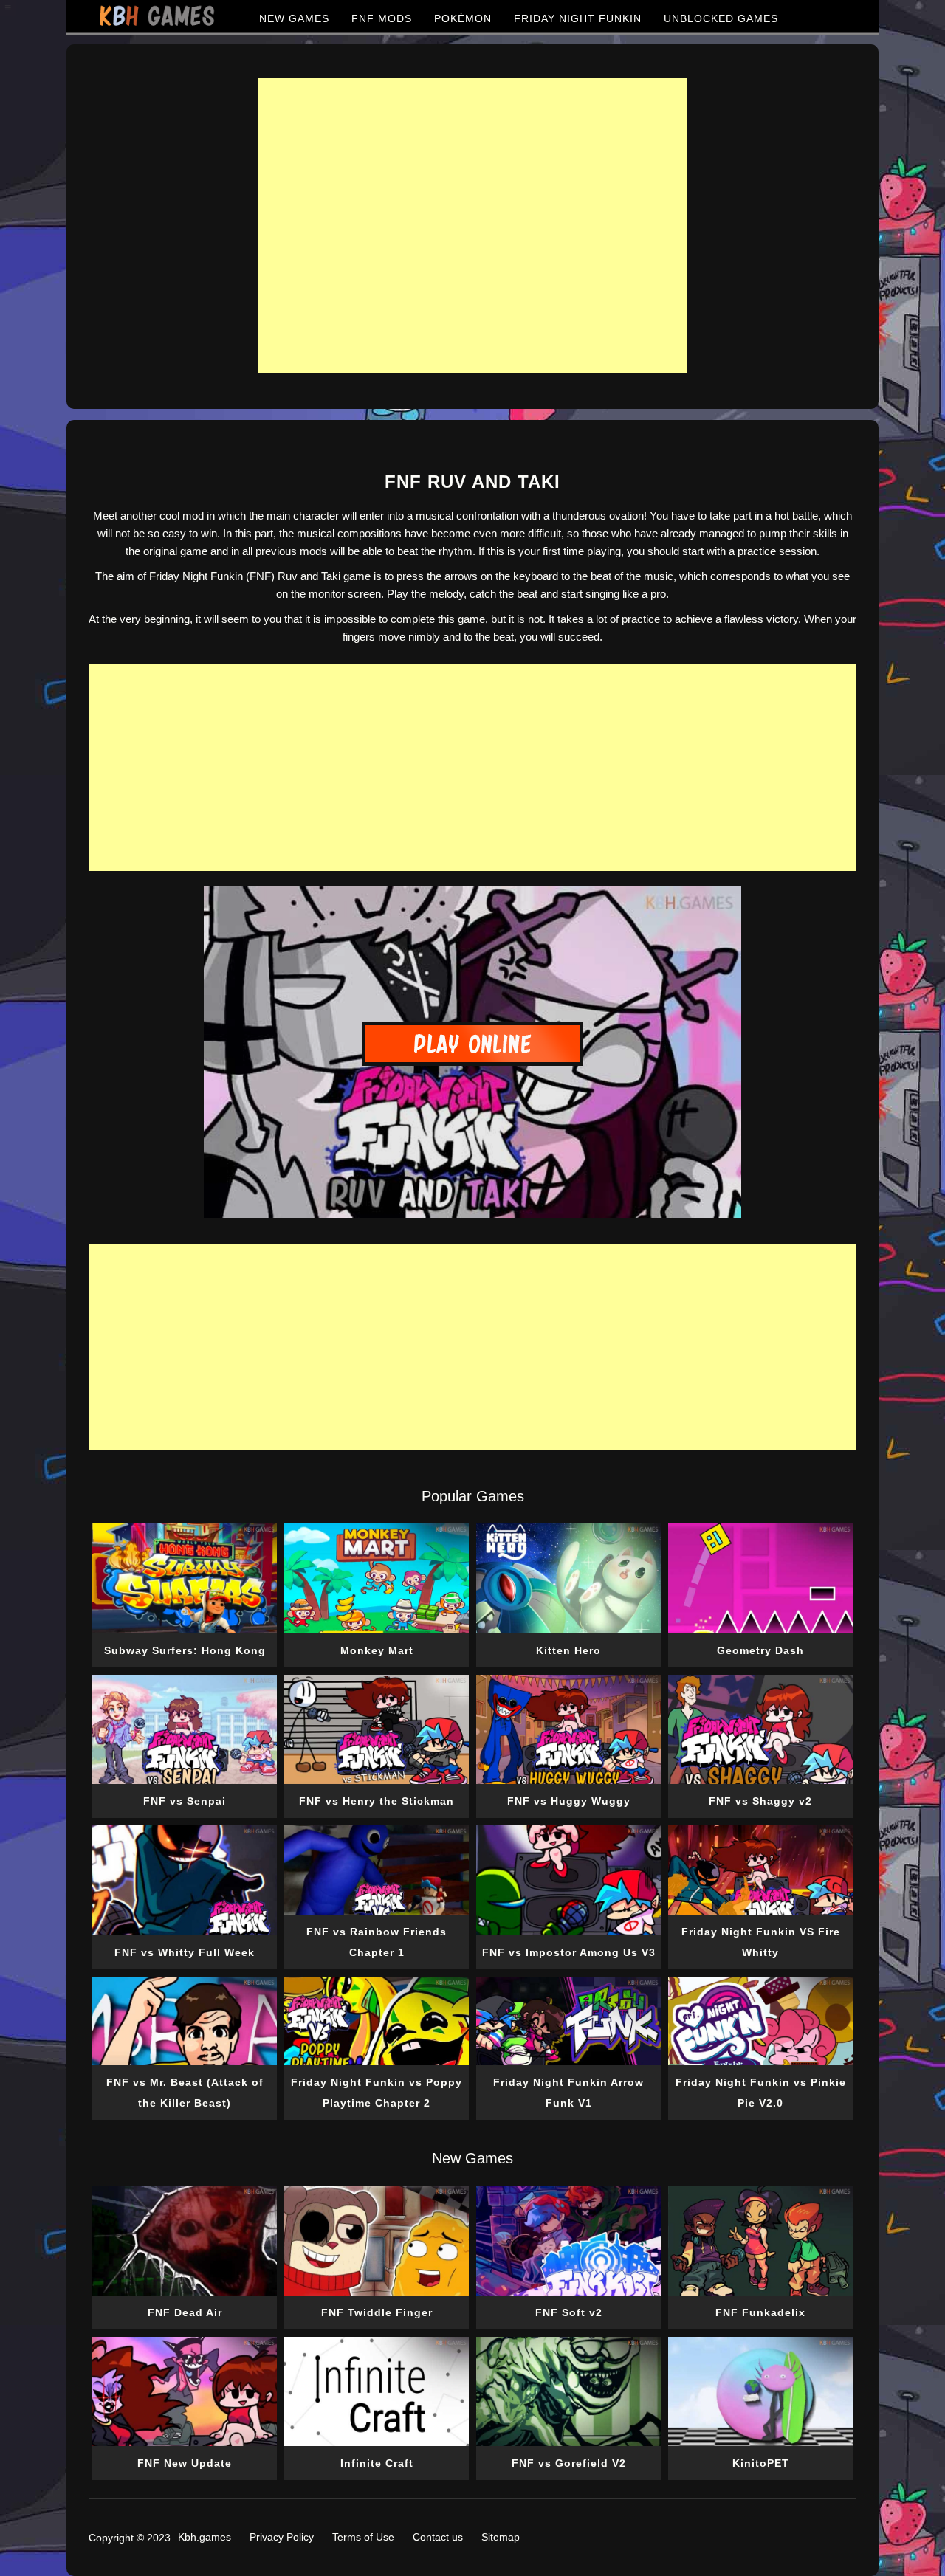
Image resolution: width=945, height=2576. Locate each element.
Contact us (438, 2537)
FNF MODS (382, 18)
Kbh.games (205, 2537)
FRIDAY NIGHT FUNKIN (578, 18)
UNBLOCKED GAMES (721, 18)
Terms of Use (363, 2537)
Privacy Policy (282, 2537)
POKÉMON (463, 18)
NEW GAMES (294, 18)
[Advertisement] (472, 225)
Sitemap (501, 2537)
